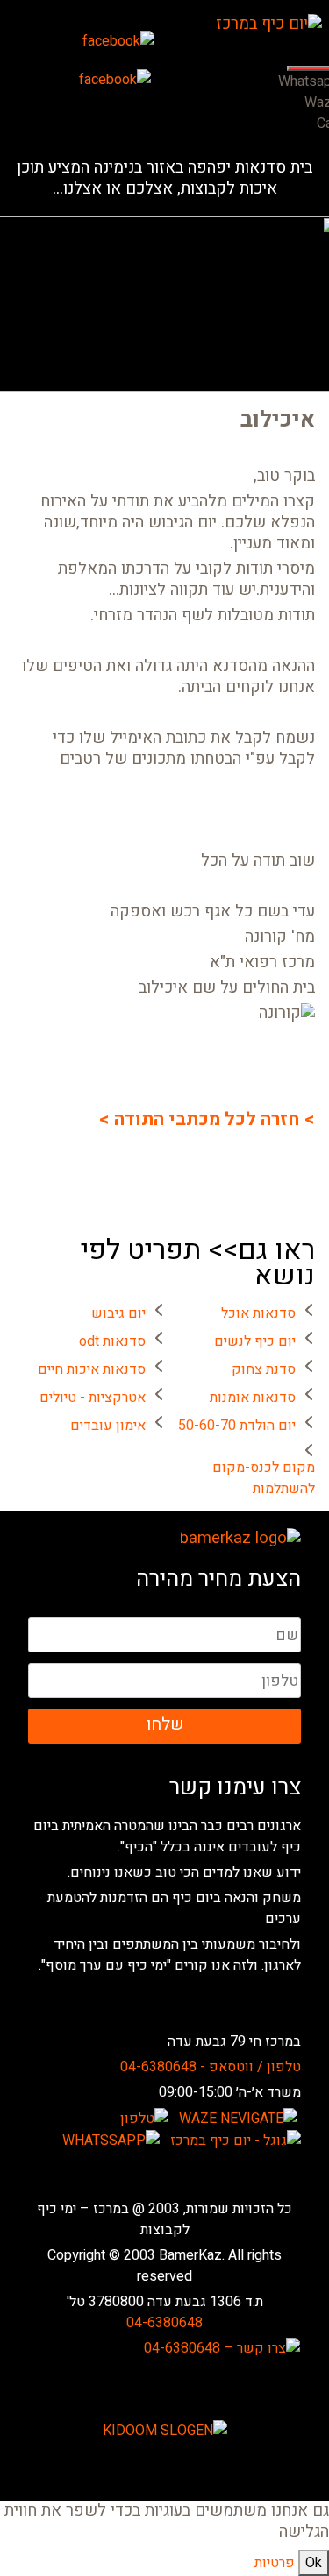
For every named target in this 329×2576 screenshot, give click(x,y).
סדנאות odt (112, 1341)
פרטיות (275, 2563)
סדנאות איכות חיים (92, 1369)
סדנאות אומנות (253, 1398)
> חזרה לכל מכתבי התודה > (207, 1120)
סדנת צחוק (264, 1369)
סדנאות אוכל (258, 1313)
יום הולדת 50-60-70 (237, 1426)
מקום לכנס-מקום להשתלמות (264, 1478)
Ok (314, 2563)
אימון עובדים (108, 1426)
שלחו (165, 1724)
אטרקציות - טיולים (93, 1398)
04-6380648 (164, 2323)
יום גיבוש (118, 1313)
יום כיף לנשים (255, 1341)
